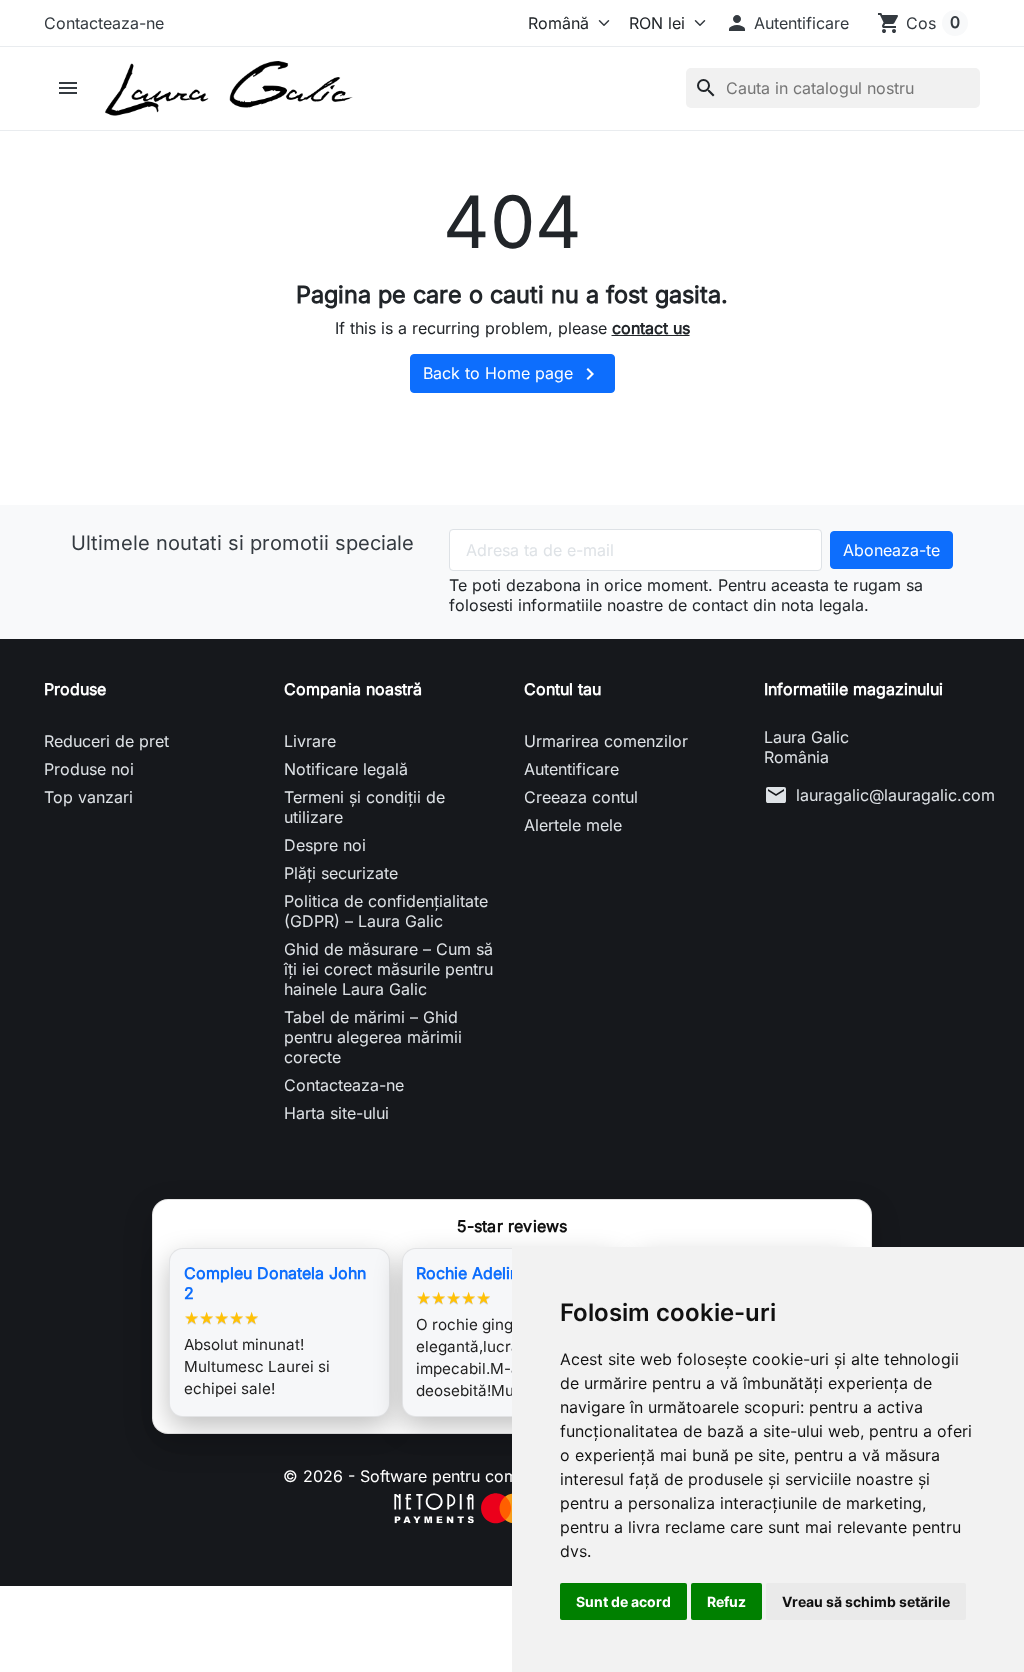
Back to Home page (512, 374)
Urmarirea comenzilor (606, 741)
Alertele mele (573, 825)
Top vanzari (88, 797)
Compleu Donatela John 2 (275, 1283)
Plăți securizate (341, 873)
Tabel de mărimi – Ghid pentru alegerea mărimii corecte (373, 1037)
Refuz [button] (726, 1601)
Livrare (310, 741)
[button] (787, 23)
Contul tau (562, 689)
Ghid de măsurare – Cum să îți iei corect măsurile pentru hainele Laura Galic (388, 969)
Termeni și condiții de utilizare (364, 807)
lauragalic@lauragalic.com (895, 795)
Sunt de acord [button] (623, 1601)
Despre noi (325, 845)
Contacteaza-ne (104, 23)
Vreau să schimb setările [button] (866, 1601)
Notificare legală (346, 769)
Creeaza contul (581, 797)
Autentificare (571, 769)
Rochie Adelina (472, 1273)
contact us (651, 328)
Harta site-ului (336, 1113)
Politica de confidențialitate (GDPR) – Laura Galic (386, 911)
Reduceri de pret (106, 741)
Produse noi (89, 769)
